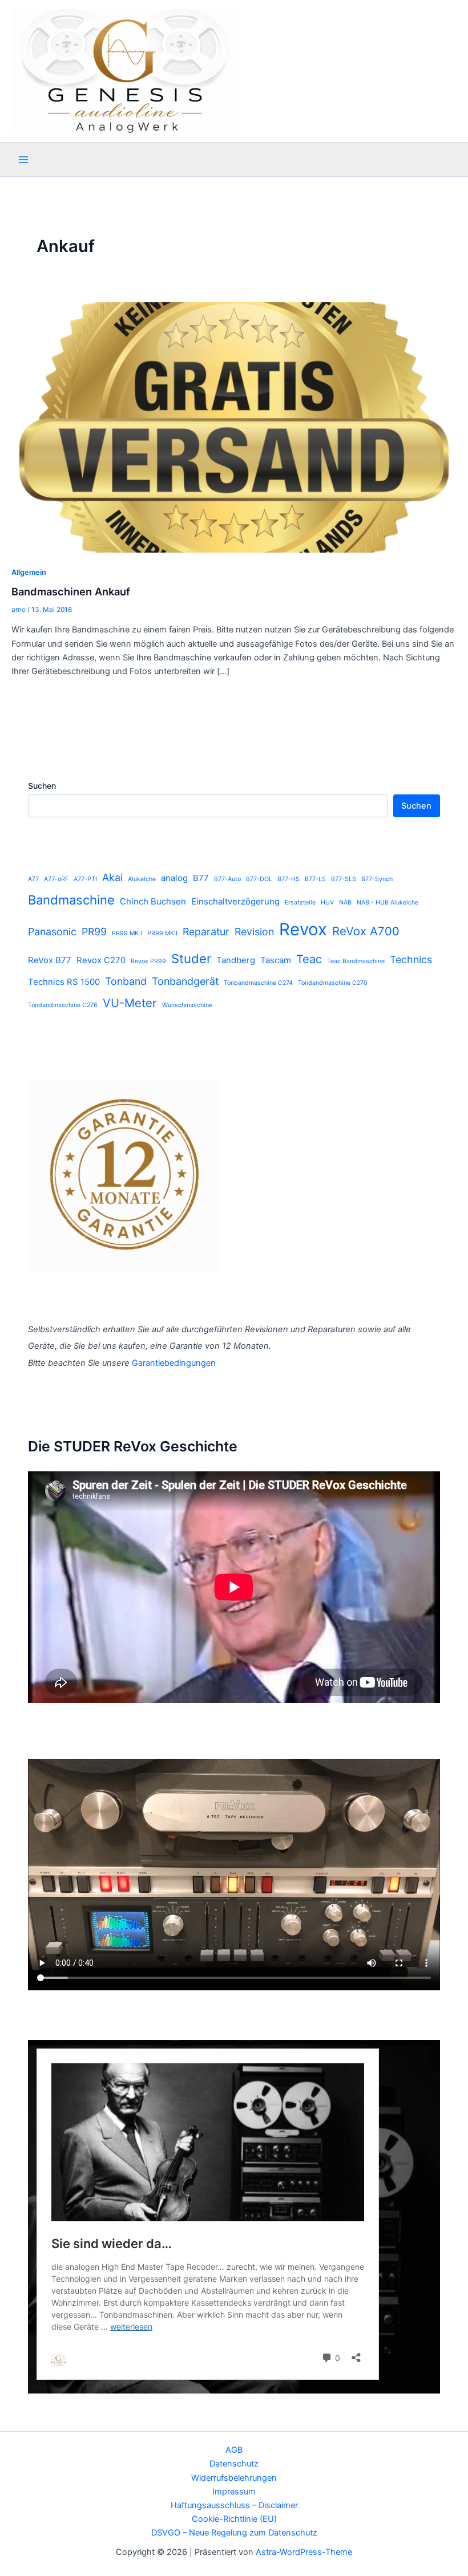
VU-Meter (130, 1003)
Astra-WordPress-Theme (304, 2552)
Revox (303, 929)
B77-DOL (259, 879)
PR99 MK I (127, 933)
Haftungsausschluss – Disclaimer (234, 2505)
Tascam (276, 960)
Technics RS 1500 (64, 982)
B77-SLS (344, 879)
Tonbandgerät (185, 981)
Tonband (126, 981)
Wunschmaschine (187, 1005)
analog (174, 878)
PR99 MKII (162, 933)
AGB (234, 2450)
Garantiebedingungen (174, 1363)
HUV (327, 902)
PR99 (94, 932)
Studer (191, 959)
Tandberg (236, 960)
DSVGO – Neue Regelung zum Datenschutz (234, 2533)
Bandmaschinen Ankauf (71, 591)
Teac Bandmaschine (356, 961)
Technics (411, 960)
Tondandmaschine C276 (63, 1005)
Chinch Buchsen (153, 901)
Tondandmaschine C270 (333, 983)
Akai (112, 877)
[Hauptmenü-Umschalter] (23, 160)
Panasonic (52, 932)
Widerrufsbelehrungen (234, 2478)
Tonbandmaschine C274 (258, 983)
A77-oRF (56, 879)
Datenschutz (234, 2464)
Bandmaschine (71, 900)
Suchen (42, 786)
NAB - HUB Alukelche (388, 902)
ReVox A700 (366, 931)
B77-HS (289, 879)
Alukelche (142, 879)
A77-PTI (85, 879)
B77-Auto (227, 879)
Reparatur (206, 932)
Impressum (234, 2492)
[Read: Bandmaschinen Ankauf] (234, 427)
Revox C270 (101, 960)
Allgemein (29, 572)
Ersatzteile (300, 902)
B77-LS (315, 879)
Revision (254, 932)
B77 (201, 878)
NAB (345, 902)
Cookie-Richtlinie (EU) (234, 2519)
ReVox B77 (50, 960)
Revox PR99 (148, 961)
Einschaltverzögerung (235, 901)
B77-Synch (377, 879)
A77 (33, 879)
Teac (309, 959)
